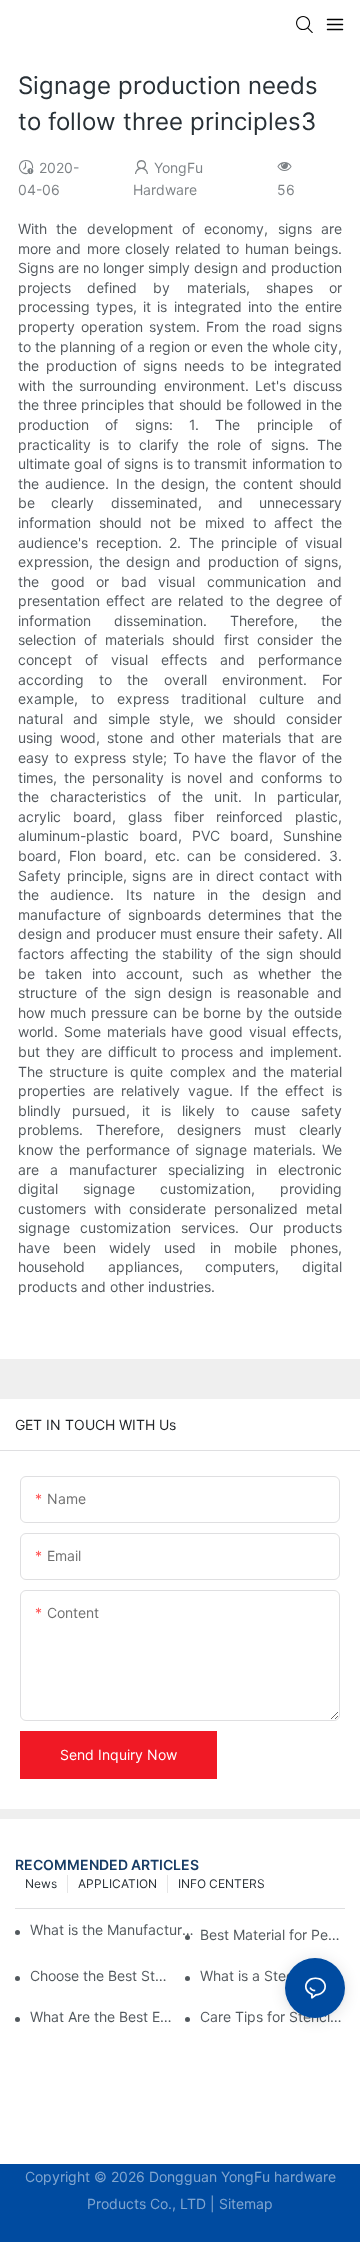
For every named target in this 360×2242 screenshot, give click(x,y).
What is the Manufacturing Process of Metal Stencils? (113, 1929)
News (41, 1883)
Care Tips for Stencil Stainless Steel (272, 2016)
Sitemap (246, 2203)
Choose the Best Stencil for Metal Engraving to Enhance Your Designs (102, 1975)
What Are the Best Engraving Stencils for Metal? (102, 2016)
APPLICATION (117, 1883)
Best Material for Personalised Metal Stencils (272, 1934)
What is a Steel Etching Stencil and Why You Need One (272, 1975)
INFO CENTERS (221, 1883)
